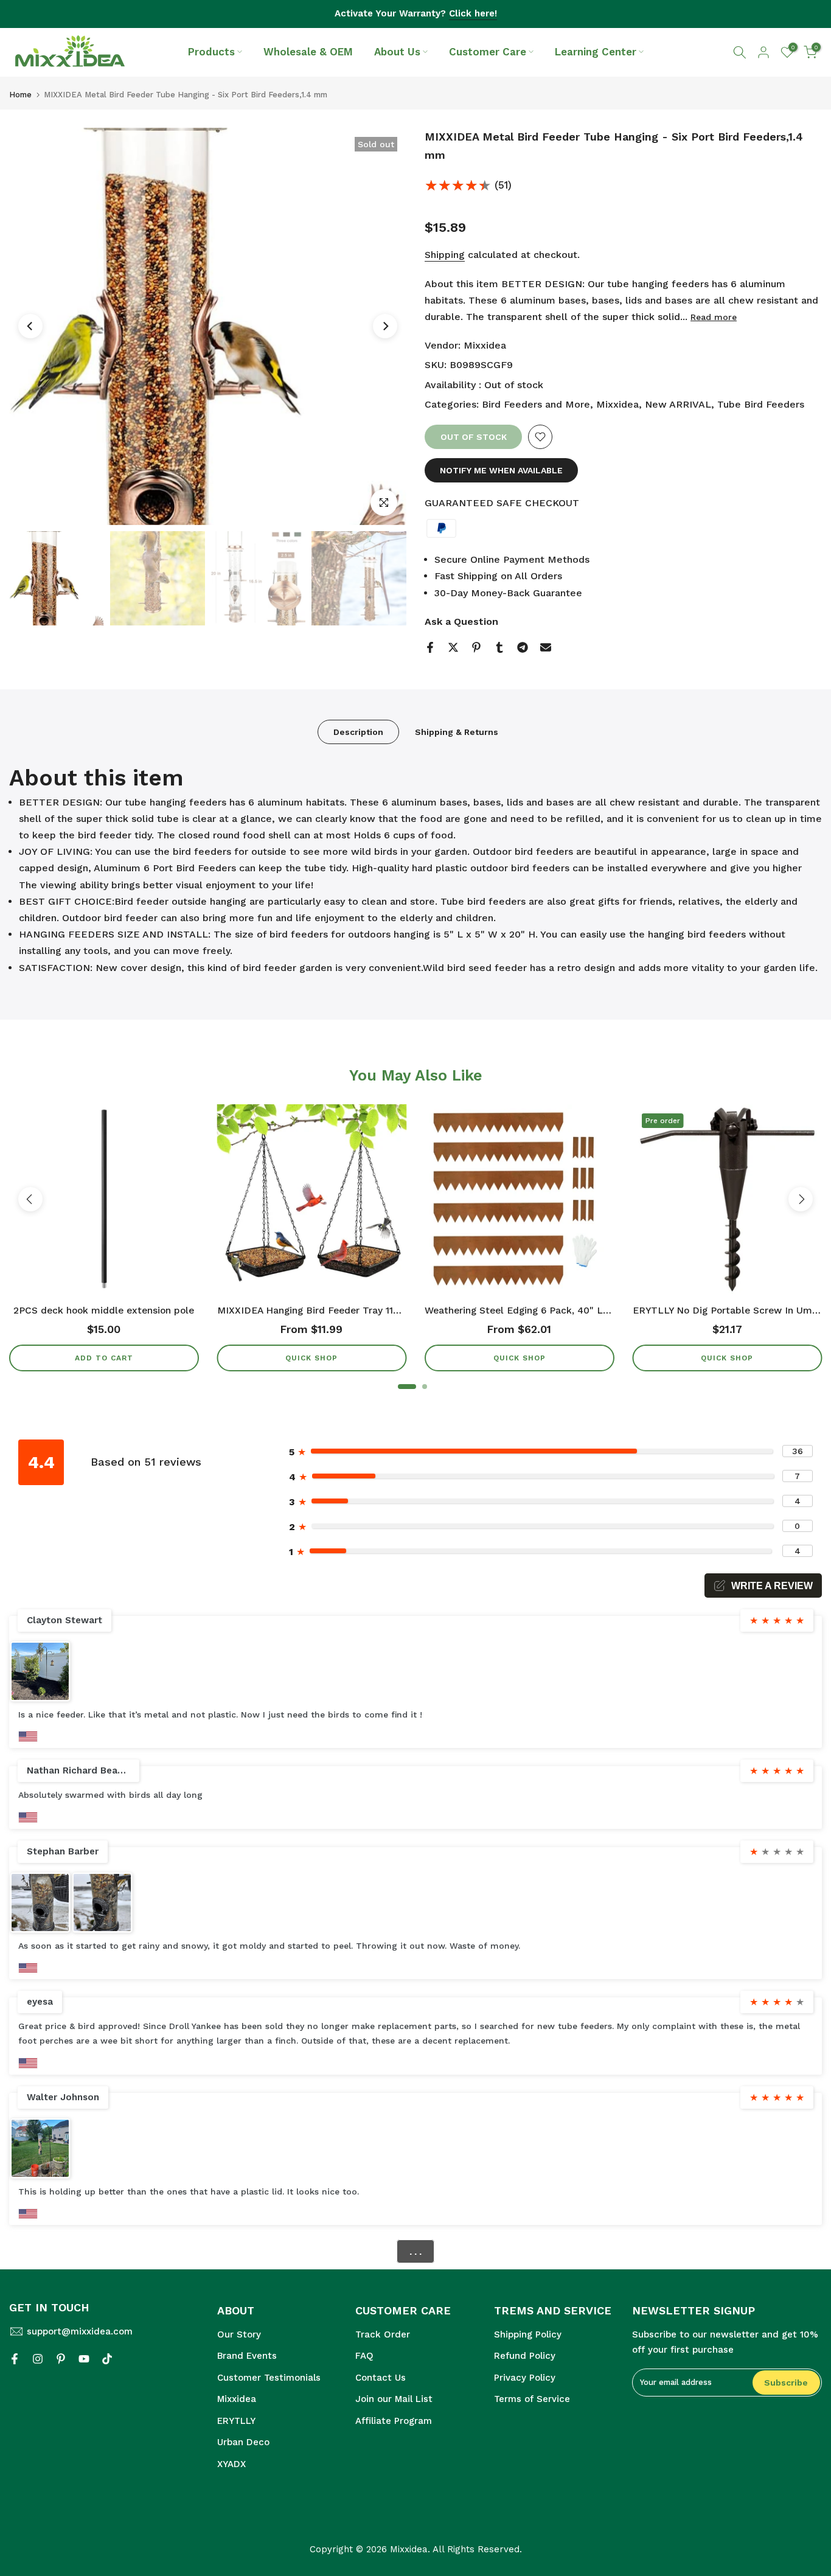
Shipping (445, 255)
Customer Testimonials (269, 2378)
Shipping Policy (528, 2334)
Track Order (383, 2334)
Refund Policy (525, 2356)
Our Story (239, 2334)
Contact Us (381, 2378)
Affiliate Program (394, 2421)
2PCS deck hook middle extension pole (104, 1311)
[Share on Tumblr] (499, 647)
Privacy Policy (525, 2378)
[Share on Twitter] (453, 647)
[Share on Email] (546, 647)
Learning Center (596, 52)
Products (211, 52)
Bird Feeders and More (536, 404)
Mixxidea (485, 345)
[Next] (385, 326)
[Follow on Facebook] (15, 2359)
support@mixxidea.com (80, 2331)
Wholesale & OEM (308, 52)
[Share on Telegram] (523, 647)
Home (20, 95)
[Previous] (30, 326)
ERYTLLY (236, 2421)
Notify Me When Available (501, 470)
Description (358, 732)
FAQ (364, 2356)
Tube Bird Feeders (761, 404)
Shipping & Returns (457, 732)
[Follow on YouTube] (84, 2359)
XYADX (231, 2464)
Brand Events (247, 2356)
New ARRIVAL (678, 404)
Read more (714, 317)
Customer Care (488, 52)
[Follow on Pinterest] (61, 2359)
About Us (397, 52)
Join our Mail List (394, 2399)
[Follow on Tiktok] (107, 2359)
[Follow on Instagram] (38, 2359)
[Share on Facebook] (430, 647)
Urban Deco (243, 2442)
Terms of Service (532, 2399)
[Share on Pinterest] (476, 647)
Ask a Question (461, 621)
